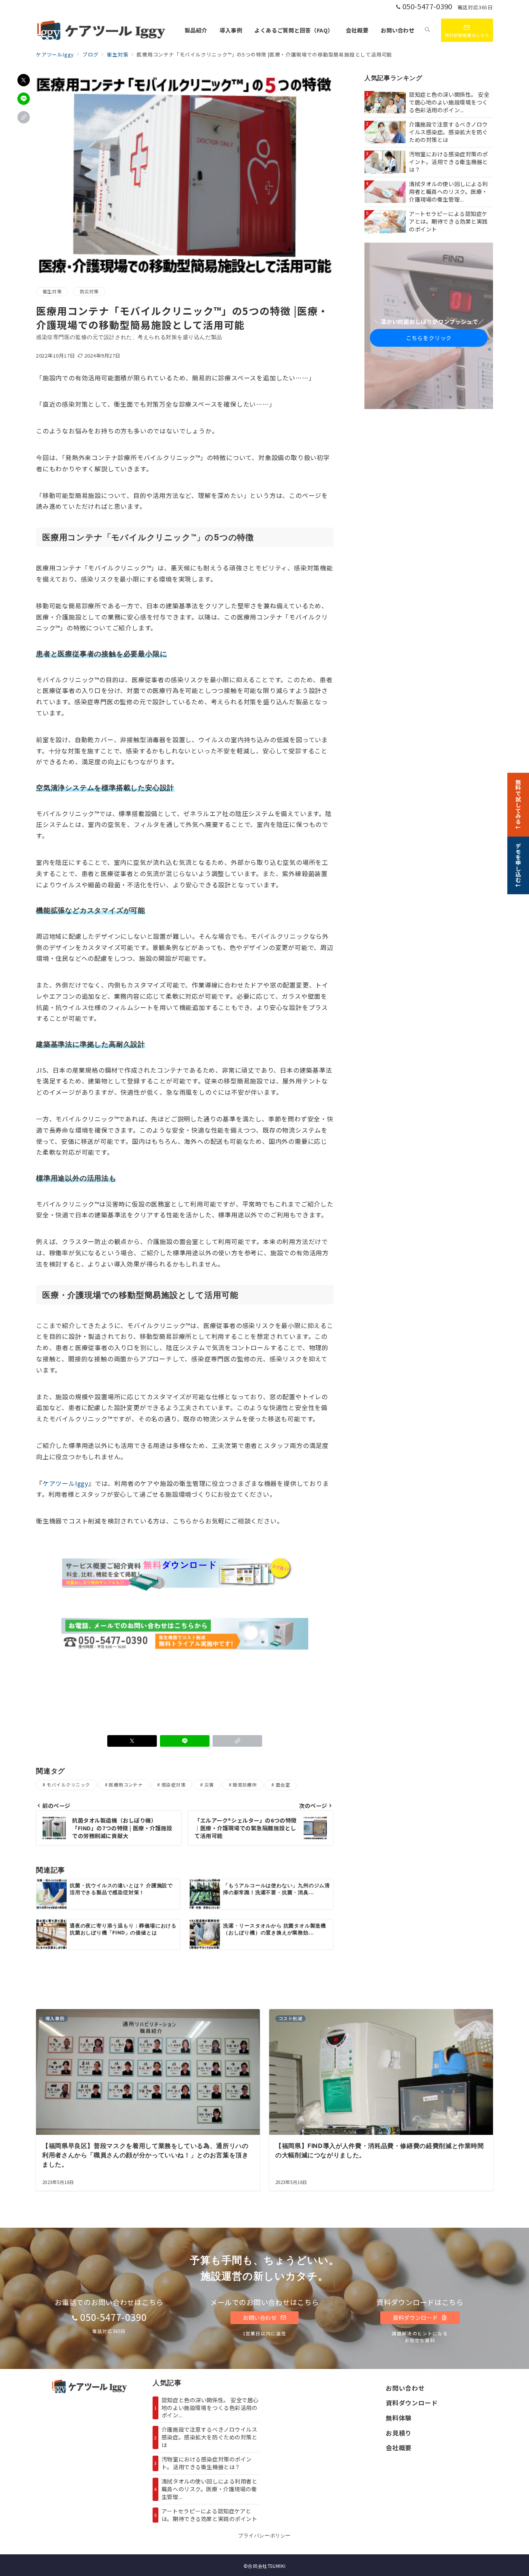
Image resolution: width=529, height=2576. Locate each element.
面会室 (283, 1785)
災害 (209, 1785)
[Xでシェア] (24, 80)
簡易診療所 (245, 1785)
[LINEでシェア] (24, 99)
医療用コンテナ (126, 1785)
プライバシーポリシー (264, 2536)
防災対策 (89, 291)
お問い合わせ (260, 2318)
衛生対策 (52, 291)
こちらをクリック (429, 338)
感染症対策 (173, 1785)
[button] (24, 117)
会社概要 (399, 2448)
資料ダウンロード (416, 2318)
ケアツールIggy (65, 1483)
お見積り (399, 2433)
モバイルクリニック (68, 1785)
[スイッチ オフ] (428, 30)
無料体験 (399, 2418)
